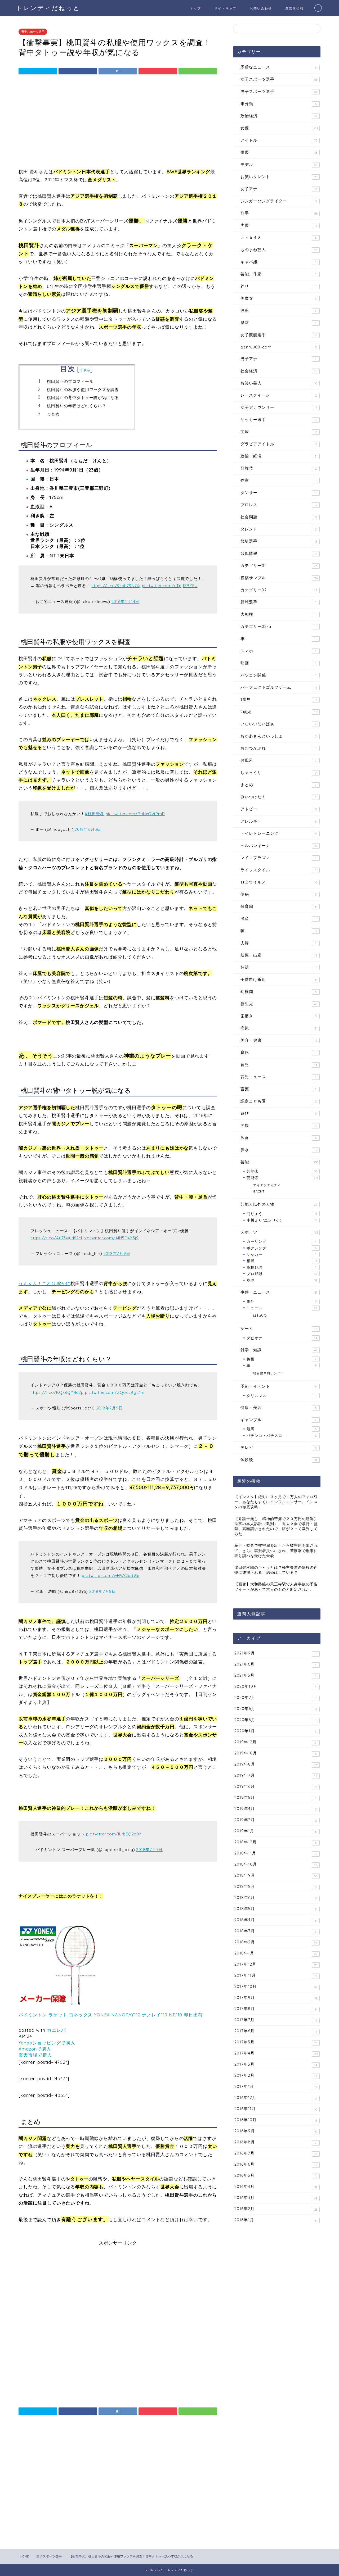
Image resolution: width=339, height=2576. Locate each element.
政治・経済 (278, 456)
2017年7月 (276, 2020)
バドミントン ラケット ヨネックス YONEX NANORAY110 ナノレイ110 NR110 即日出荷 (111, 2015)
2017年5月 (275, 2042)
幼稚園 (279, 992)
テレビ (279, 1447)
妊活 (278, 967)
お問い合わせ (261, 8)
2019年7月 (276, 1775)
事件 (282, 1301)
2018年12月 (275, 1842)
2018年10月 (276, 1864)
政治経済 (279, 116)
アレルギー (278, 821)
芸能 (279, 1162)
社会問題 (279, 517)
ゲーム (279, 1329)
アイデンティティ (267, 1185)
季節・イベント (278, 1386)
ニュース (282, 1308)
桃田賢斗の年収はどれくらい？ (77, 406)
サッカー (281, 1254)
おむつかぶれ (278, 748)
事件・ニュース (279, 1292)
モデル (279, 164)
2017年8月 (275, 2009)
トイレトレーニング (278, 833)
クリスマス (281, 1396)
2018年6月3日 (88, 829)
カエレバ (56, 2030)
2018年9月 (276, 1875)
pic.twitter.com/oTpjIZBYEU (170, 586)
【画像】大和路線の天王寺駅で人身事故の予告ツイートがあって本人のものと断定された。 (276, 1586)
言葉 (278, 1089)
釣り (278, 286)
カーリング (282, 1241)
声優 (279, 225)
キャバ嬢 (278, 262)
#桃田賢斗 (95, 814)
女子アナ (279, 189)
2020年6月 (276, 1709)
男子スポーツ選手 (33, 32)
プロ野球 (282, 1274)
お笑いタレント (279, 177)
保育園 (278, 906)
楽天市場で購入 (35, 2055)
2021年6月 (275, 1664)
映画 (278, 663)
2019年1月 (275, 1831)
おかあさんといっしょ (279, 736)
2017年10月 (276, 1987)
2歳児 (279, 712)
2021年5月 (275, 1675)
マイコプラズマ (278, 858)
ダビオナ (282, 1338)
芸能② (282, 1178)
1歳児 (279, 699)
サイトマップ (225, 8)
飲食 (278, 1138)
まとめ (53, 414)
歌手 (279, 213)
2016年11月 (276, 2109)
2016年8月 (275, 2142)
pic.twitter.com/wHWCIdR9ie (111, 1575)
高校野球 (281, 1267)
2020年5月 (275, 1720)
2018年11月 (275, 1853)
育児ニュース (278, 1077)
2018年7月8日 (103, 1591)
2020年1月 (275, 1731)
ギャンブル (278, 1420)
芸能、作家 (278, 274)
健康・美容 (279, 1407)
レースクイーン (279, 395)
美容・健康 (279, 1040)
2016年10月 (276, 2120)
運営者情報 (295, 8)
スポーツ (279, 1232)
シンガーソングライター (279, 201)
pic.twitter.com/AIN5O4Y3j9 (111, 1238)
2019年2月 (276, 1820)
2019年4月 (275, 1809)
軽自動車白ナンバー (269, 1373)
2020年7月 (275, 1698)
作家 (278, 480)
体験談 (279, 1460)
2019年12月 (275, 1742)
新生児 (279, 1004)
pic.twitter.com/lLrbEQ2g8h (114, 1834)
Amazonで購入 (35, 2049)
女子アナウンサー (279, 407)
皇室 (278, 323)
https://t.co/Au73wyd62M (56, 1238)
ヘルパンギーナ (279, 845)
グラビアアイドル (278, 444)
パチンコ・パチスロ (282, 1436)
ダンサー (278, 493)
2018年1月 (276, 1953)
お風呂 (278, 760)
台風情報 (278, 553)
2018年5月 (275, 1909)
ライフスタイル (278, 870)
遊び (279, 1113)
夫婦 (278, 943)
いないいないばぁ (278, 724)
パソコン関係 (278, 675)
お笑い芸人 (279, 383)
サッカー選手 (278, 419)
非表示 (85, 370)
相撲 (282, 1261)
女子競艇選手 (278, 335)
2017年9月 (276, 1998)
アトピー (279, 809)
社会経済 (279, 371)
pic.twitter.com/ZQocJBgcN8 (115, 1392)
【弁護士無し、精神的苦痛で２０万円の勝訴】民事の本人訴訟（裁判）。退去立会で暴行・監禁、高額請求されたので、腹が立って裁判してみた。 (276, 1526)
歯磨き (278, 1016)
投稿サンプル (279, 578)
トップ (195, 8)
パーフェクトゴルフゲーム (279, 687)
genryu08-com (278, 347)
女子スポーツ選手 (279, 79)
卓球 (282, 1280)
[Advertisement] (118, 123)
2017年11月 (276, 1975)
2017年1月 (276, 2087)
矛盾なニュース (278, 67)
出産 (278, 919)
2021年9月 (275, 1653)
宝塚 (279, 432)
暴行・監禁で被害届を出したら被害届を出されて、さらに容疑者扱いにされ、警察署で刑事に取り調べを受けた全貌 (276, 1550)
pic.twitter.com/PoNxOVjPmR (135, 814)
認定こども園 (279, 1101)
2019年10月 (275, 1753)
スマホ (278, 651)
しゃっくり (279, 772)
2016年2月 (276, 2209)
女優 (279, 128)
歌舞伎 (279, 468)
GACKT (259, 1191)
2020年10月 (275, 1686)
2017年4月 (276, 2053)
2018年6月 (275, 1898)
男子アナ (278, 359)
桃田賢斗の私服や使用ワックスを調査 (83, 390)
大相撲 (278, 614)
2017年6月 (276, 2031)
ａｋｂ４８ (278, 237)
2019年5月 (275, 1798)
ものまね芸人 (278, 250)
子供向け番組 (278, 979)
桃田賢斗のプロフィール (70, 381)
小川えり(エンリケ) (282, 1220)
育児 (279, 1065)
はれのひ (260, 1315)
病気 (279, 1028)
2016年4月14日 (126, 602)
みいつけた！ (278, 797)
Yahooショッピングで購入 (47, 2043)
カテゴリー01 (279, 566)
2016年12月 (275, 2098)
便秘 (278, 894)
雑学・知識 (279, 1350)
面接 (278, 1125)
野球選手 (278, 602)
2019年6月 (276, 1786)
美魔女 (278, 298)
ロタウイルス (279, 882)
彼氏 (279, 310)
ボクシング (282, 1248)
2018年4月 (275, 1920)
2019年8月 (276, 1764)
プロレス (278, 505)
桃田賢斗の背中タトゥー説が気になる (83, 398)
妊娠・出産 (279, 955)
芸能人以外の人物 (279, 1204)
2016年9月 (276, 2131)
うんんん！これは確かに (44, 1283)
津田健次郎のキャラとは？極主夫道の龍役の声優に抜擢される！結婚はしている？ (276, 1570)
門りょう (282, 1214)
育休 (278, 1052)
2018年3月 (276, 1931)
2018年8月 (276, 1886)
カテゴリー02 (279, 590)
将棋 (282, 1359)
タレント (279, 529)
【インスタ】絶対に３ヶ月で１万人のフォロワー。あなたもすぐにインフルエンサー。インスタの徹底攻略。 (276, 1502)
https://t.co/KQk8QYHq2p (57, 1392)
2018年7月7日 (149, 1850)
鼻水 (278, 1150)
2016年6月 (276, 2164)
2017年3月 (276, 2064)
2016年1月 (275, 2220)
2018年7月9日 (117, 1253)
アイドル (279, 140)
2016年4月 (276, 2187)
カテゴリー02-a (278, 626)
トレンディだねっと (48, 8)
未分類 (278, 104)
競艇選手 (279, 541)
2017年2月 (276, 2075)
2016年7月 (276, 2153)
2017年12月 (276, 1964)
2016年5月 (275, 2175)
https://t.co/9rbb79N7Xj (116, 586)
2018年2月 (276, 1942)
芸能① (282, 1171)
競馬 (282, 1429)
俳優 (279, 152)
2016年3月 (276, 2198)
